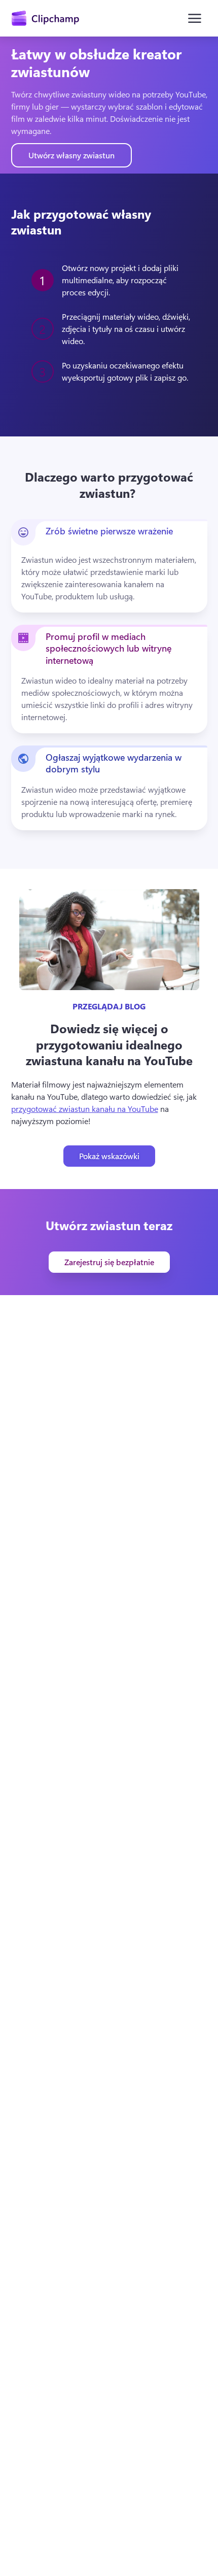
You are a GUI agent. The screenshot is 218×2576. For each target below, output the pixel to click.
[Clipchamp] (45, 18)
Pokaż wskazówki (109, 1156)
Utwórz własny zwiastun (71, 155)
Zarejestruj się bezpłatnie (109, 1262)
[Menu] (195, 18)
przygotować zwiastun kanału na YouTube (85, 1109)
